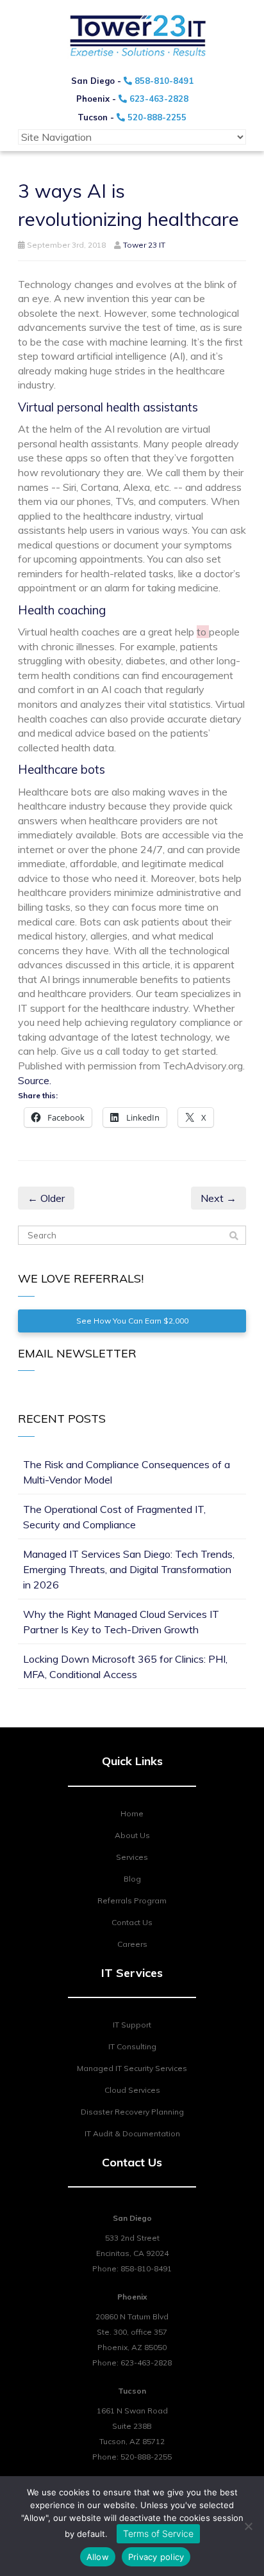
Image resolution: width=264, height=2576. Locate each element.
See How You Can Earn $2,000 (132, 1321)
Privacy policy (156, 2557)
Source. (35, 1080)
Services (132, 1857)
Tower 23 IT (144, 245)
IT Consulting (132, 2046)
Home (132, 1813)
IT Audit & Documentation (132, 2133)
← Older (46, 1198)
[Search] (234, 1236)
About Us (132, 1835)
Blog (132, 1879)
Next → (219, 1198)
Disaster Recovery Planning (132, 2112)
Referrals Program (132, 1900)
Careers (132, 1944)
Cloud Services (132, 2090)
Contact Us (132, 1922)
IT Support (132, 2025)
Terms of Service (158, 2533)
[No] (248, 2526)
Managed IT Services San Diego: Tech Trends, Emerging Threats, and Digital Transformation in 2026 (129, 1569)
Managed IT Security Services (132, 2068)
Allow (98, 2557)
